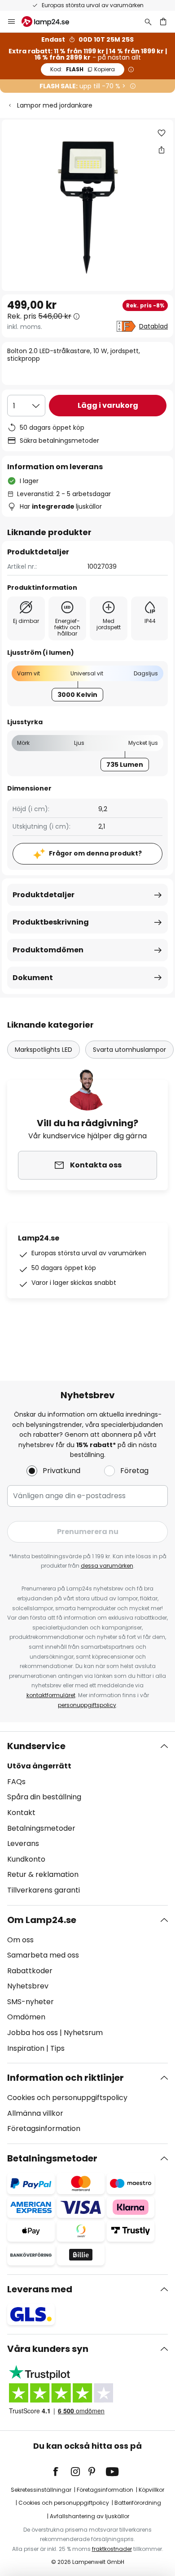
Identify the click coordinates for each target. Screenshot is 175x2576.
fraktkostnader (112, 2549)
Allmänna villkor (35, 2113)
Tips (57, 2048)
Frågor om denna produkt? (95, 853)
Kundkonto (26, 1859)
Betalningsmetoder (41, 1828)
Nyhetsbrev (28, 1986)
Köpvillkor (151, 2490)
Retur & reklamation (43, 1874)
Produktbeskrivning (51, 922)
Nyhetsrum (83, 2033)
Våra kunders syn (48, 2349)
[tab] (87, 1818)
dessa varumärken (107, 1566)
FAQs (16, 1782)
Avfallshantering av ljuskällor (90, 2516)
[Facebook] (61, 2472)
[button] (162, 133)
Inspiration (26, 2048)
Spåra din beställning (44, 1797)
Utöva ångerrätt (39, 1766)
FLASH (83, 69)
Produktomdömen (48, 950)
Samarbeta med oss (43, 1955)
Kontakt (21, 1813)
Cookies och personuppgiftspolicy (67, 2098)
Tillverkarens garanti (44, 1890)
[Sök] (148, 22)
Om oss (20, 1940)
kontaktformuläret (51, 1695)
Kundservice (36, 1746)
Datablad (153, 326)
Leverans (23, 1843)
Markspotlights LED (44, 1050)
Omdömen (26, 2017)
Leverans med (40, 2289)
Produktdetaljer (44, 895)
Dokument (33, 978)
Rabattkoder (30, 1971)
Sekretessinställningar (41, 2490)
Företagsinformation (44, 2129)
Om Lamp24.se (42, 1920)
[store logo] (51, 22)
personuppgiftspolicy (87, 1705)
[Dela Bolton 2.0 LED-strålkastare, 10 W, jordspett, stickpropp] (162, 150)
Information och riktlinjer (66, 2078)
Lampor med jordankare (55, 105)
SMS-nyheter (31, 2002)
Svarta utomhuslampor (129, 1050)
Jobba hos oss (33, 2033)
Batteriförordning (138, 2503)
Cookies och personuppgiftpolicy (64, 2503)
